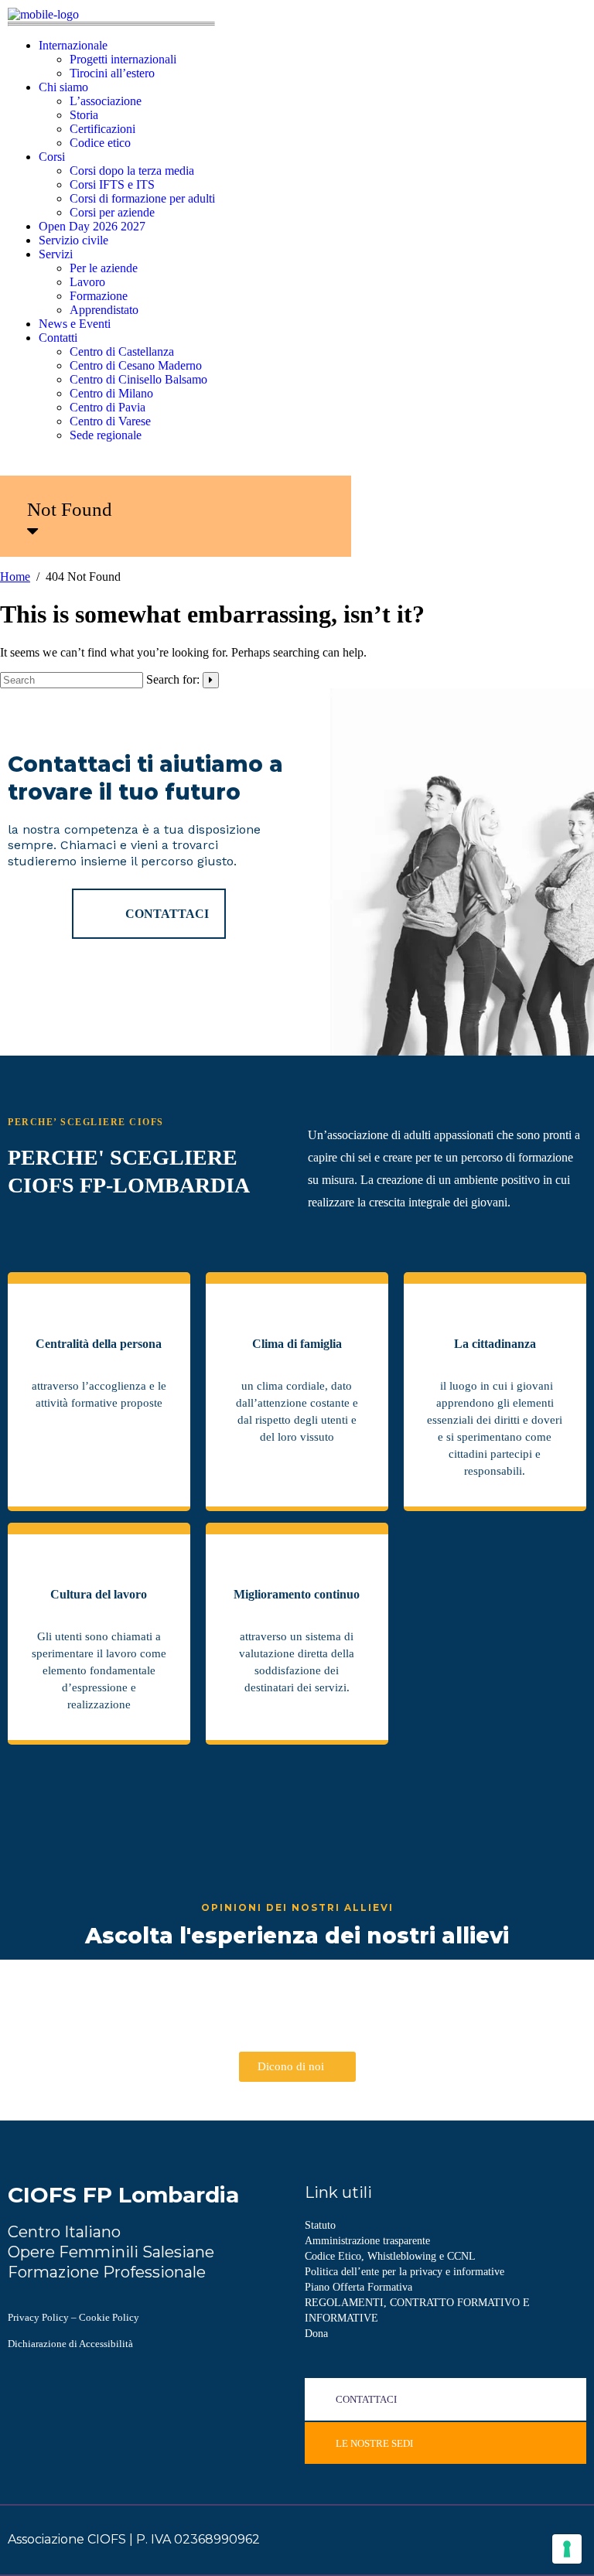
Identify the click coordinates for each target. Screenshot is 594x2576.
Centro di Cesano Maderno (136, 365)
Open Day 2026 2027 (92, 226)
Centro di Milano (111, 393)
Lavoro (87, 282)
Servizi (56, 254)
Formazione (99, 296)
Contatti (58, 338)
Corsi (52, 157)
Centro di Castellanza (122, 351)
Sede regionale (106, 435)
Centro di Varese (110, 421)
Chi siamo (63, 87)
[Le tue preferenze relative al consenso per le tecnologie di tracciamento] (567, 2549)
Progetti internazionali (123, 59)
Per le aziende (104, 268)
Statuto (320, 2225)
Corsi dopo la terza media (132, 171)
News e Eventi (75, 324)
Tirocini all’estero (112, 73)
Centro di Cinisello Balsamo (138, 379)
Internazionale (73, 45)
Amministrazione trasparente (367, 2241)
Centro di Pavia (108, 407)
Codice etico (100, 143)
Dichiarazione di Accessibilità (70, 2344)
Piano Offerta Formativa (358, 2287)
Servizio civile (73, 240)
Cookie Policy (109, 2317)
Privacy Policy (38, 2317)
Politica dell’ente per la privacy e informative (405, 2272)
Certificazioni (102, 129)
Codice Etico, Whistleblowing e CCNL (390, 2256)
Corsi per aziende (112, 212)
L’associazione (106, 101)
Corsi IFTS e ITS (112, 184)
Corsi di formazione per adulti (142, 198)
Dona (316, 2334)
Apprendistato (104, 310)
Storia (84, 115)
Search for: (173, 679)
